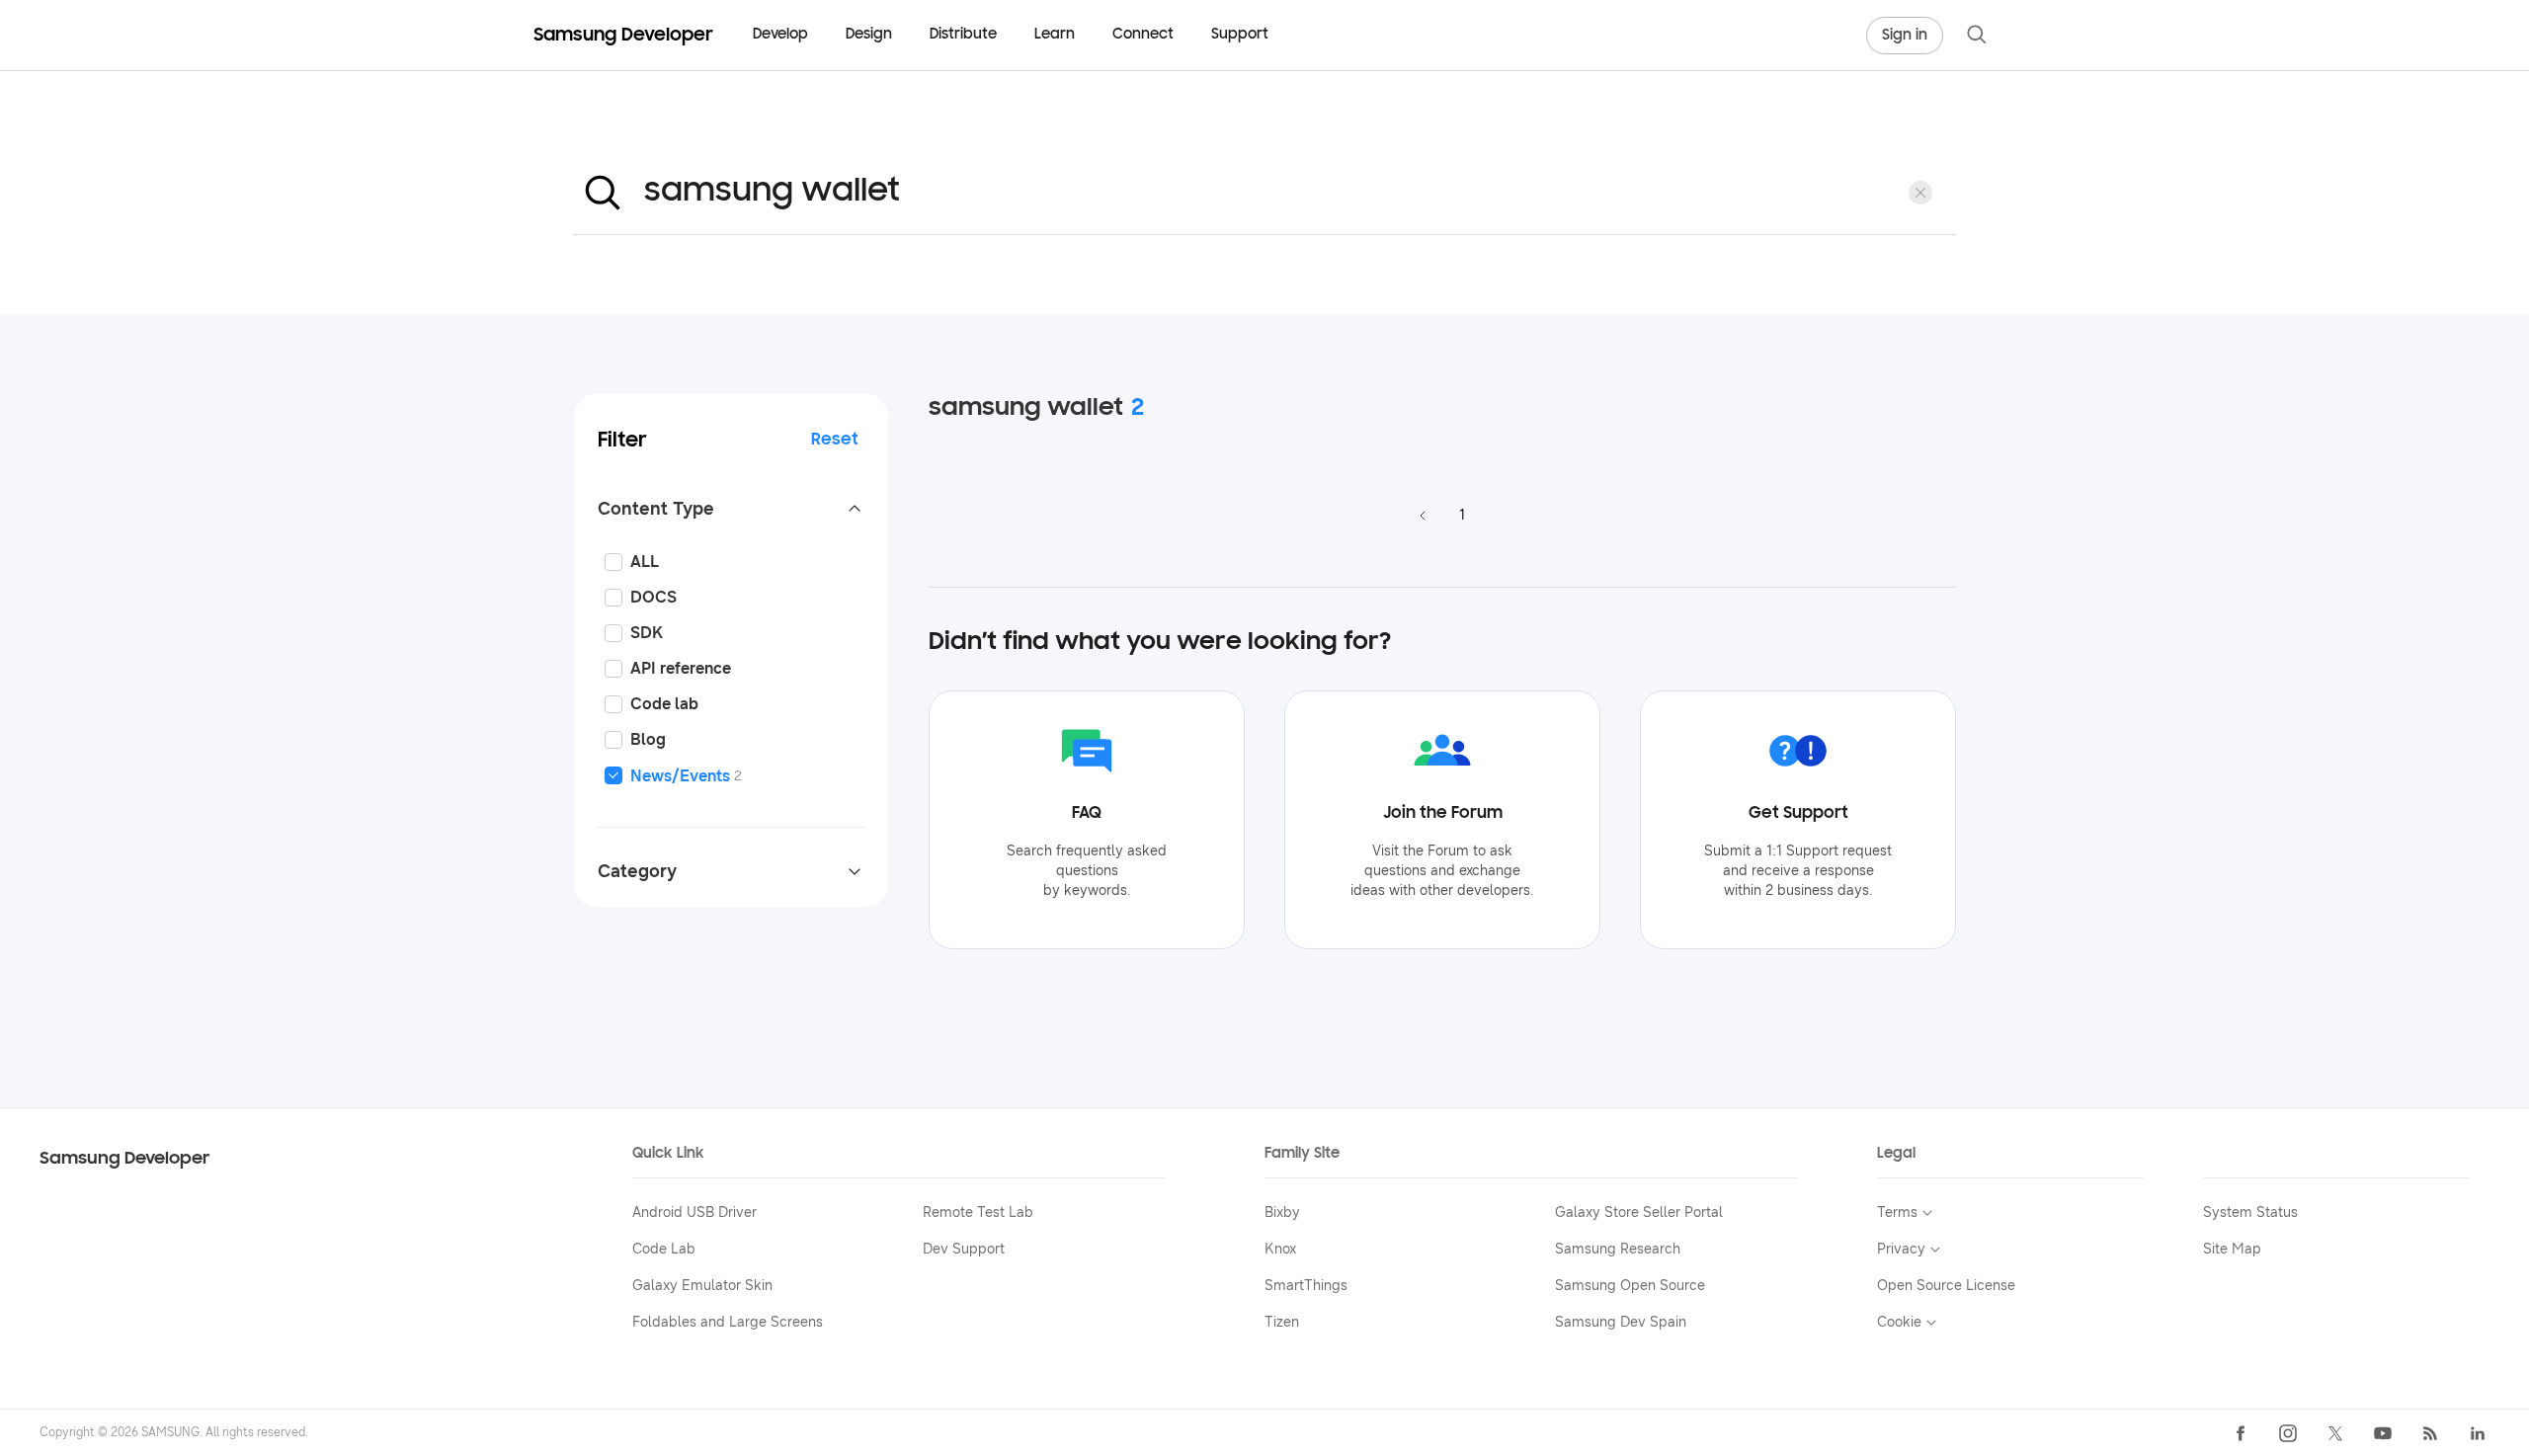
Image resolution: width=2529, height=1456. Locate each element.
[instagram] (2288, 1433)
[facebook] (2241, 1433)
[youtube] (2383, 1433)
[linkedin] (2478, 1433)
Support (1240, 35)
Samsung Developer (125, 1159)
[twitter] (2335, 1433)
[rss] (2430, 1433)
